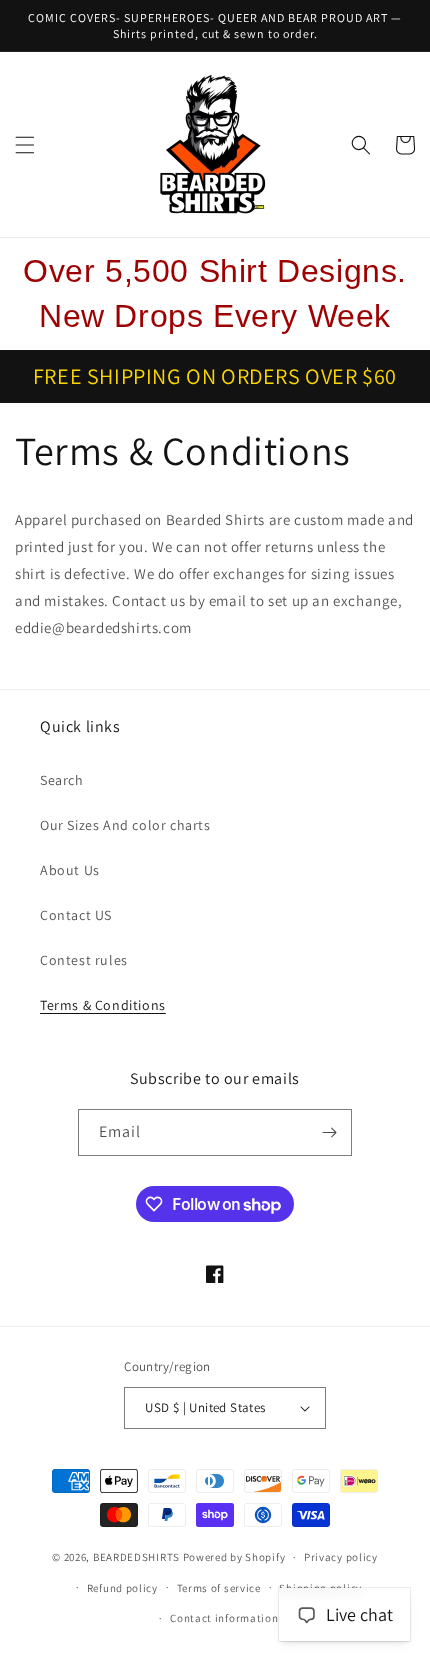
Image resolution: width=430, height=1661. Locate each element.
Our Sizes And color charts (125, 825)
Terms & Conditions (103, 1005)
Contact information (224, 1618)
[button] (25, 145)
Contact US (76, 915)
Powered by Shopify (234, 1557)
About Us (70, 870)
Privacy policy (341, 1557)
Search (62, 780)
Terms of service (219, 1588)
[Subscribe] (329, 1132)
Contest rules (84, 960)
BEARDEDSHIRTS (136, 1557)
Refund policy (122, 1588)
